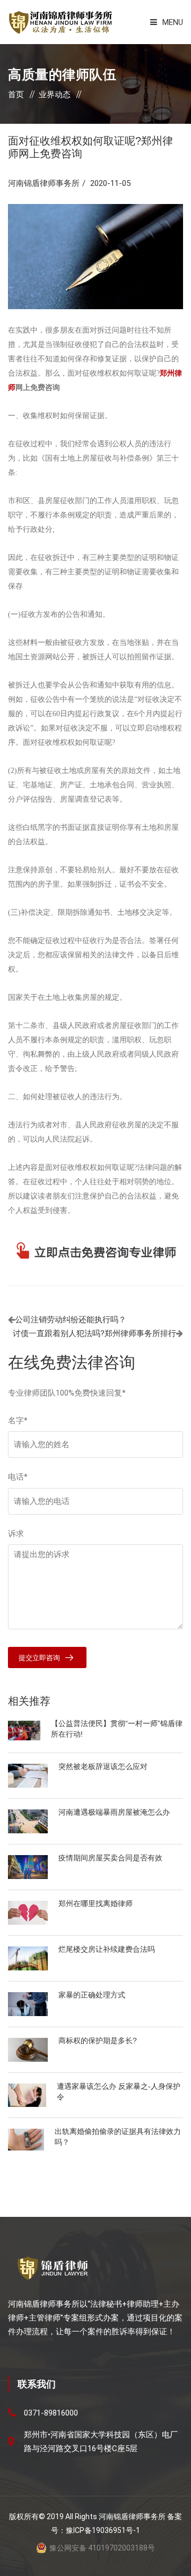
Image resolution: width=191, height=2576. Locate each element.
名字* (18, 1421)
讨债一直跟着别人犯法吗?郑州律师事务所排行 (94, 1333)
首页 (16, 95)
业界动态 (55, 95)
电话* (18, 1477)
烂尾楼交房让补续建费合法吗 (107, 1949)
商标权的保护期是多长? (98, 2041)
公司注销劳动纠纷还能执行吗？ (71, 1320)
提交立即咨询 (39, 1658)
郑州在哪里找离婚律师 (95, 1903)
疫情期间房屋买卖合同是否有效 (110, 1858)
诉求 (16, 1534)
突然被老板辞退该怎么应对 (103, 1766)
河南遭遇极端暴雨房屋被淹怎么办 (114, 1812)
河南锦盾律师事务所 (44, 183)
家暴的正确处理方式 (92, 1995)
